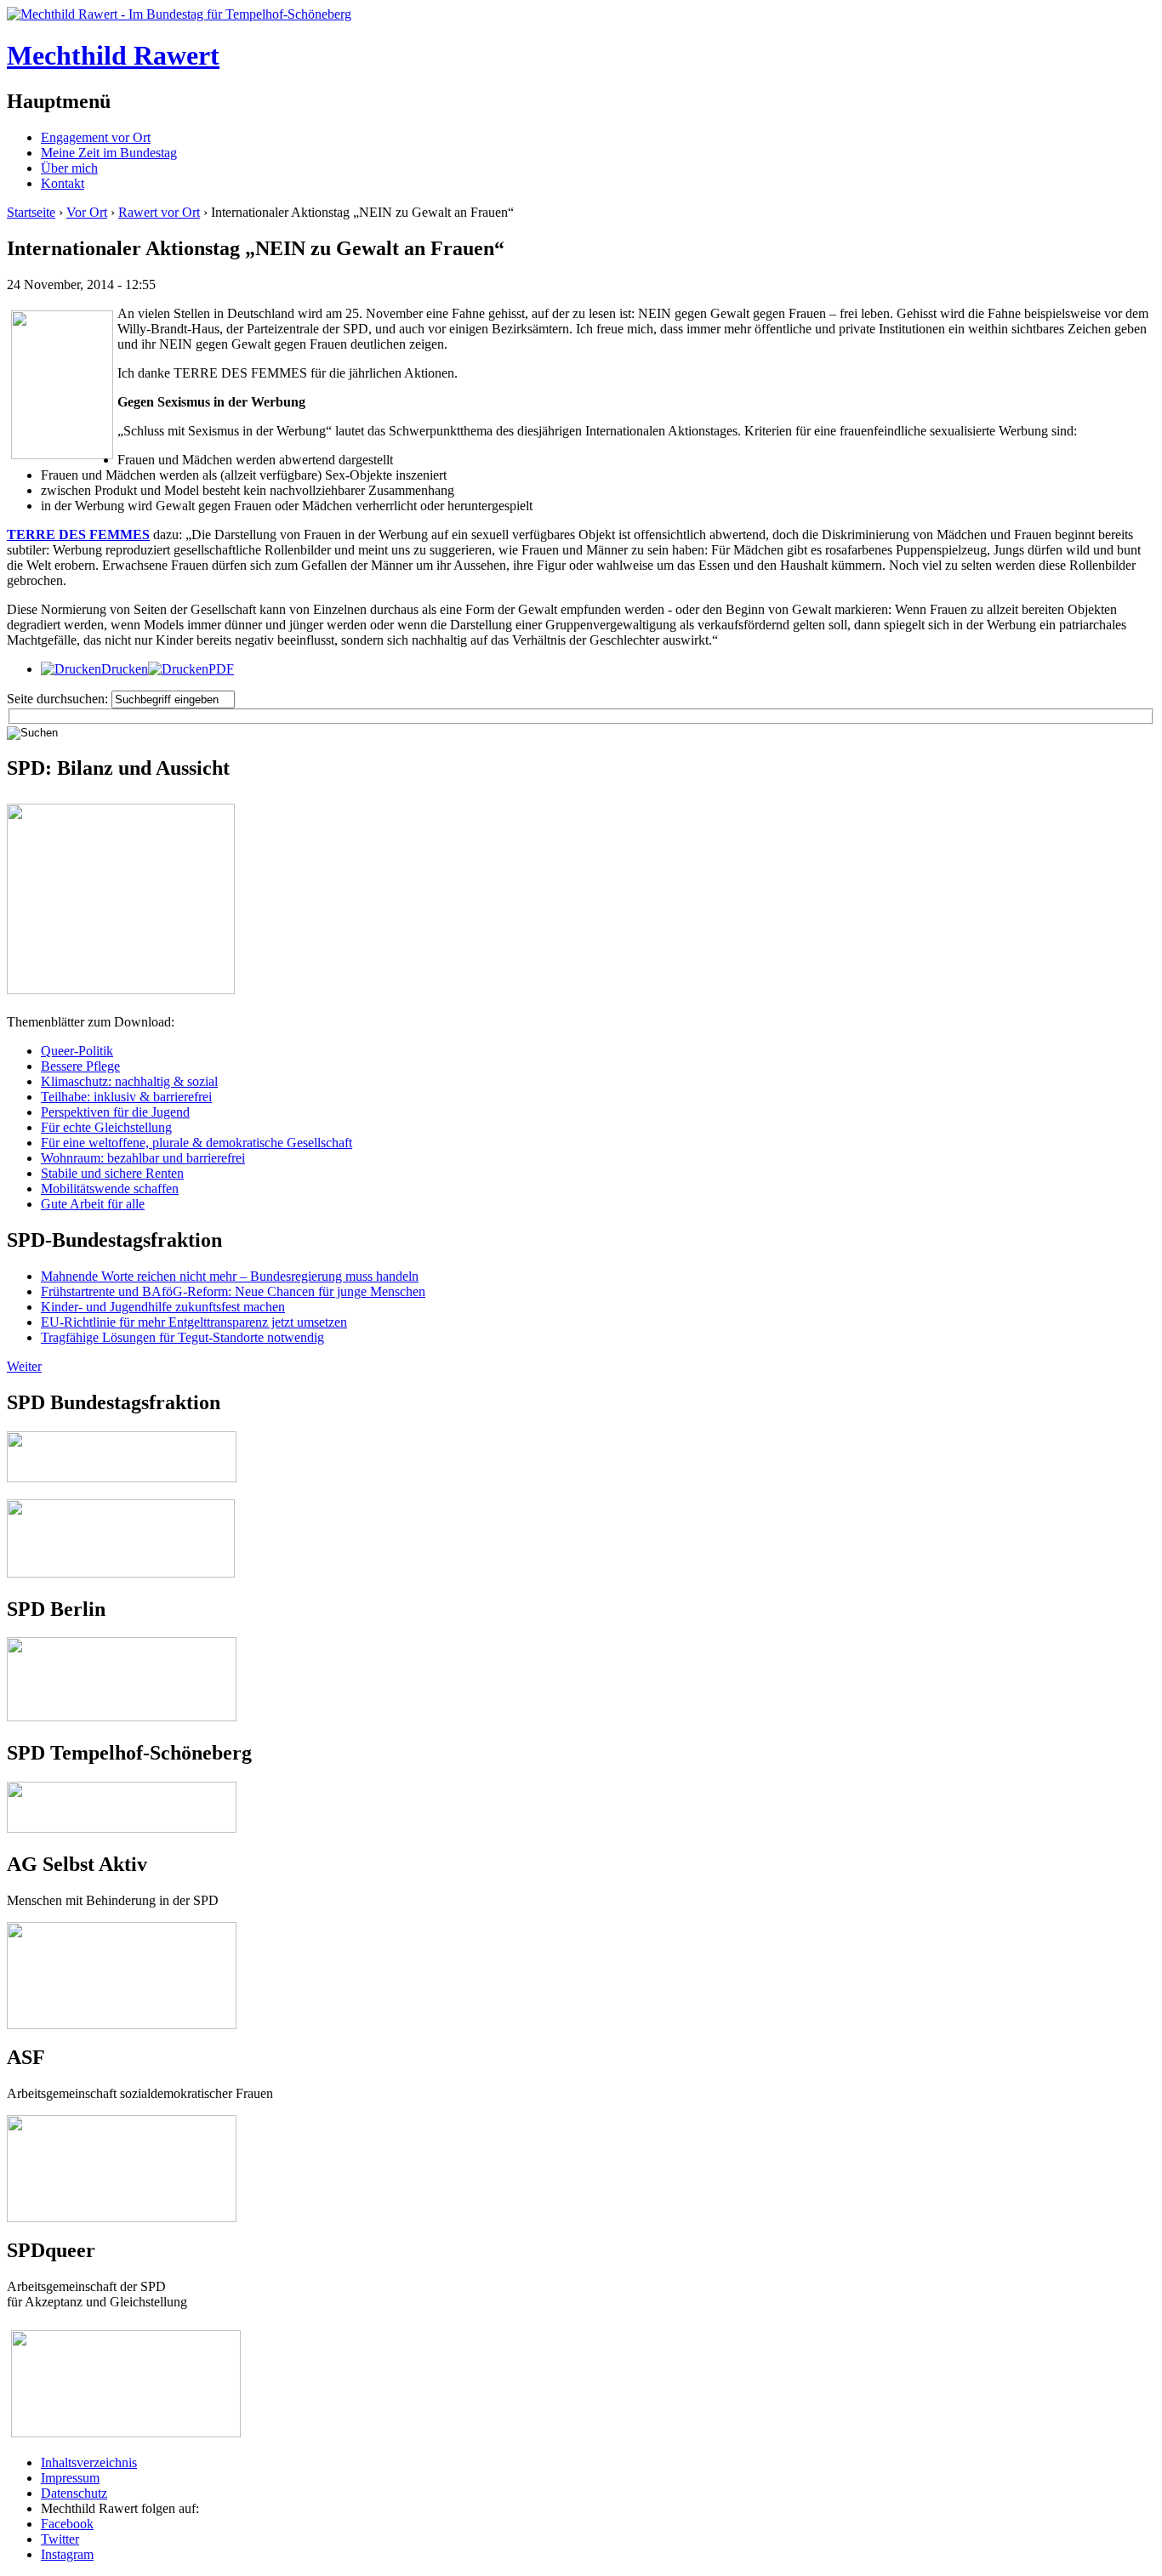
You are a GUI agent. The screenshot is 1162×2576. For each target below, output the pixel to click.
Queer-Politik (77, 1051)
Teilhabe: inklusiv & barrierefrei (126, 1097)
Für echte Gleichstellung (106, 1127)
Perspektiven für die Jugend (115, 1112)
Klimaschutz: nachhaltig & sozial (129, 1081)
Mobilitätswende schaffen (110, 1188)
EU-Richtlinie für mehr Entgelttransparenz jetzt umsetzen (194, 1322)
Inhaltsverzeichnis (89, 2462)
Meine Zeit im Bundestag (109, 153)
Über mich (69, 168)
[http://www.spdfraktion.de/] (122, 1478)
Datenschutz (74, 2493)
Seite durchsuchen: (59, 699)
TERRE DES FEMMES (78, 535)
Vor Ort (87, 212)
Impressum (70, 2478)
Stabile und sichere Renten (112, 1173)
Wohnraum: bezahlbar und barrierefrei (143, 1158)
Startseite (31, 212)
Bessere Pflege (80, 1066)
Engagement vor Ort (96, 137)
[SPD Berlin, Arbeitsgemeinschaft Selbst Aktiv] (122, 1929)
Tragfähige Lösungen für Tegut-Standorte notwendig (182, 1337)
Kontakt (63, 183)
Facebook (67, 2524)
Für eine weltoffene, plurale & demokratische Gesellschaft (197, 1143)
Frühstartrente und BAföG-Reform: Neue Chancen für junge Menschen (233, 1291)
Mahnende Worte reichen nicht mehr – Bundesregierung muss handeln (230, 1276)
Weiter (24, 1366)
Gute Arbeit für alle (93, 1204)
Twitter (60, 2539)
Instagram (67, 2554)
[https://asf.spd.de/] (122, 2122)
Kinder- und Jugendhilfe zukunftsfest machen (163, 1307)
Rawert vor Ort (159, 212)
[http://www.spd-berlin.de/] (122, 1717)
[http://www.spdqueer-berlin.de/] (126, 2332)
